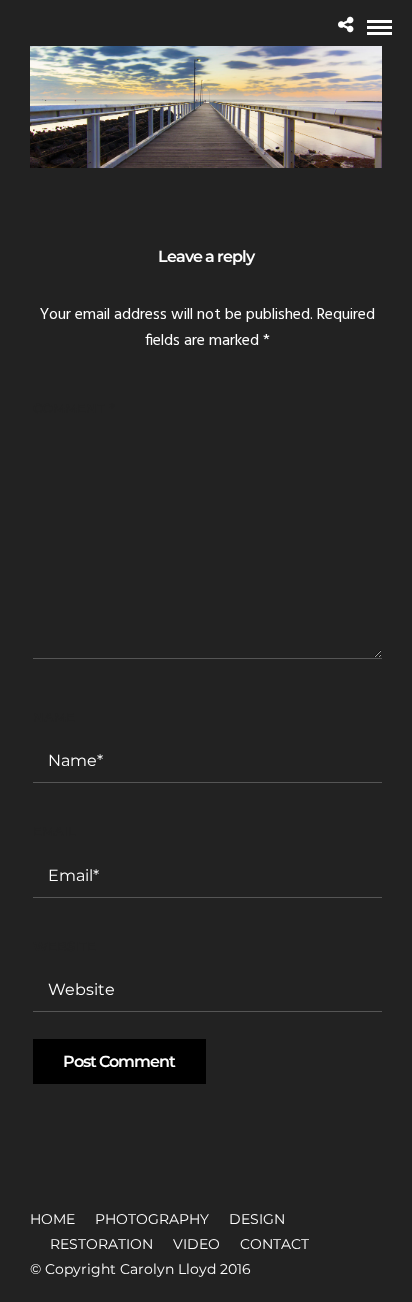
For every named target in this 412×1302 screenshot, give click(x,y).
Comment (73, 408)
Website (64, 946)
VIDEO (196, 1244)
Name (54, 717)
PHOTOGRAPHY (152, 1219)
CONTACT (274, 1244)
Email (54, 831)
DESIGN (257, 1219)
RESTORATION (101, 1244)
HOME (52, 1219)
